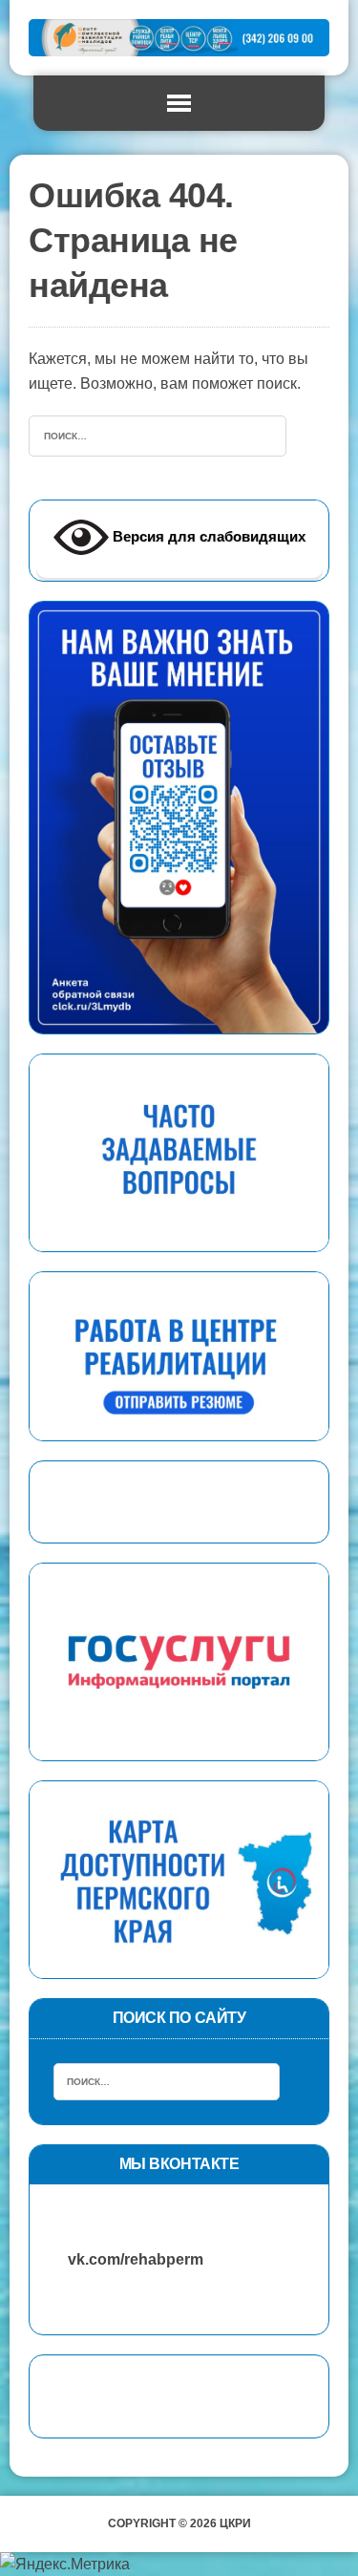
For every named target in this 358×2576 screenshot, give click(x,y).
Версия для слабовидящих (207, 536)
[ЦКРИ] (179, 38)
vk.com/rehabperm (126, 2259)
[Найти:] (158, 434)
